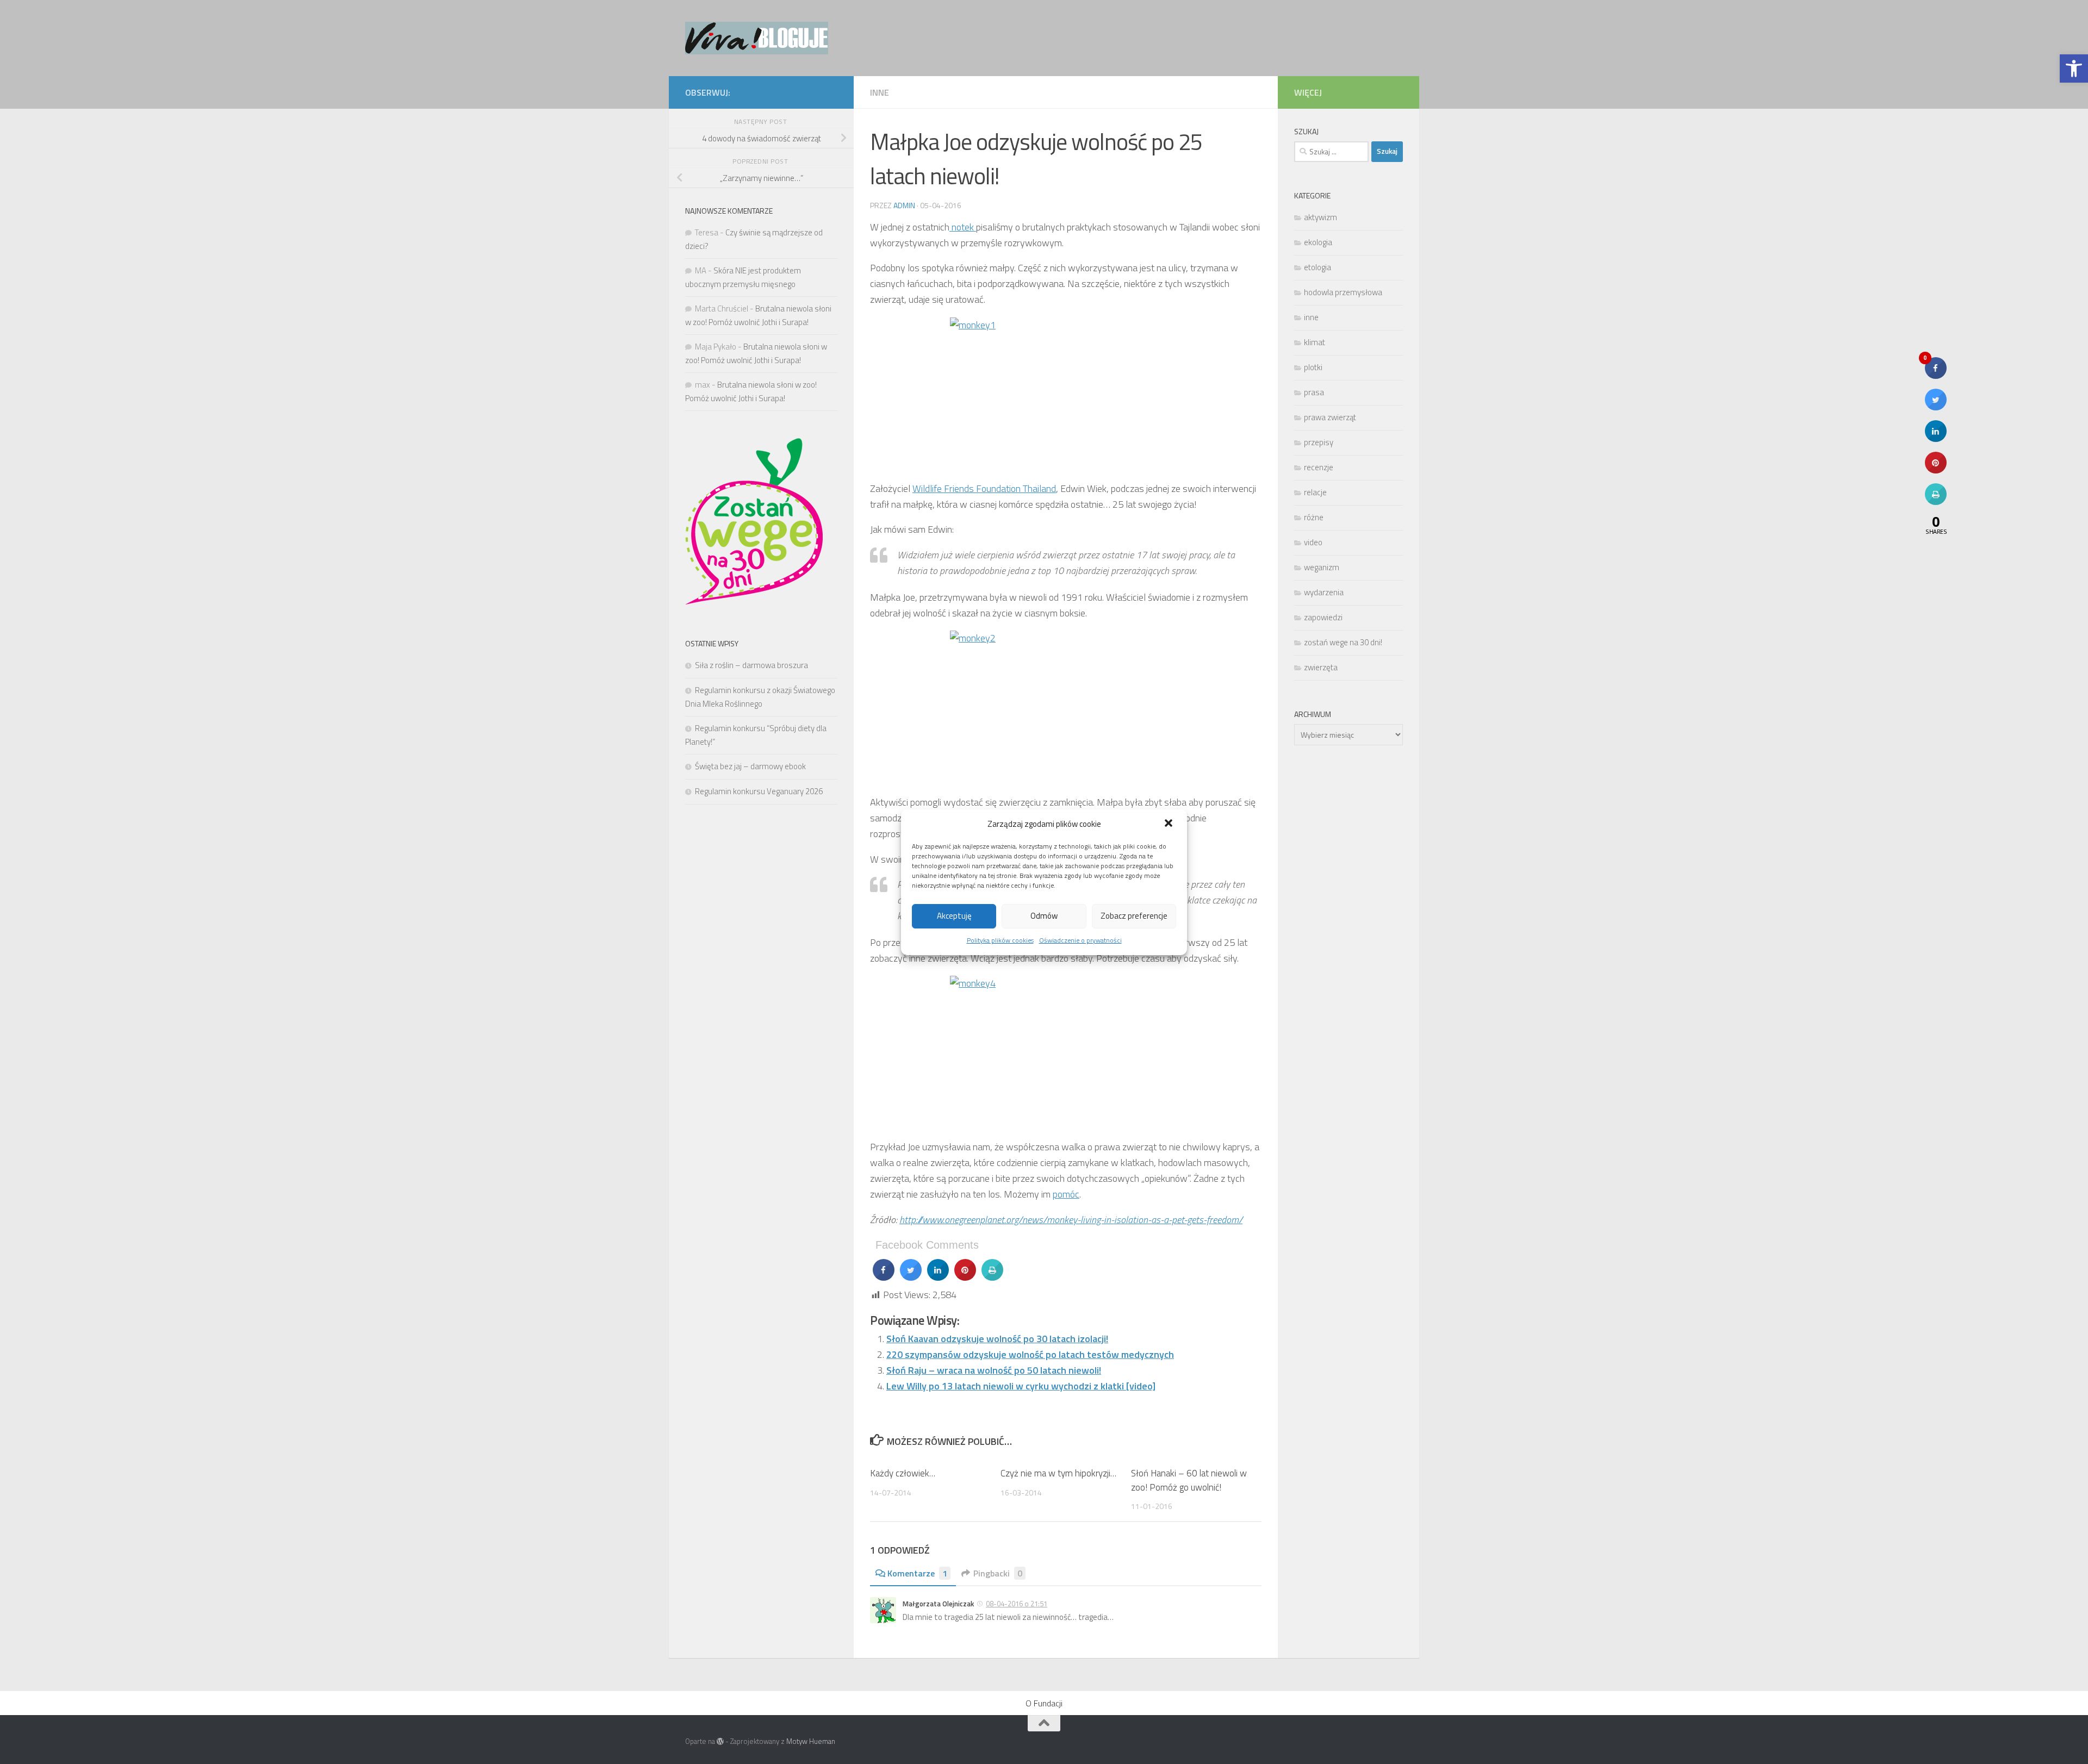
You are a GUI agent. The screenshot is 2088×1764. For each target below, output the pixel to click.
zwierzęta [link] (1321, 667)
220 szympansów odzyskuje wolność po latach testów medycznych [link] (1030, 1354)
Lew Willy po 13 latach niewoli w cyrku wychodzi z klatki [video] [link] (1021, 1386)
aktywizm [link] (1320, 217)
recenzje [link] (1319, 467)
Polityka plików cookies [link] (1000, 940)
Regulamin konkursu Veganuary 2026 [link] (759, 791)
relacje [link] (1315, 492)
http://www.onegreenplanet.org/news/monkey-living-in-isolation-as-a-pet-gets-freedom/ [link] (1071, 1220)
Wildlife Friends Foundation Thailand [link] (984, 488)
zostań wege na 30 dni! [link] (1343, 642)
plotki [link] (1313, 367)
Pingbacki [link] (998, 1573)
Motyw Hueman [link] (811, 1741)
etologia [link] (1318, 267)
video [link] (1313, 542)
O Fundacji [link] (1044, 1703)
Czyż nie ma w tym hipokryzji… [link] (1058, 1473)
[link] (2074, 68)
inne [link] (880, 92)
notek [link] (963, 227)
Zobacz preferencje (1134, 916)
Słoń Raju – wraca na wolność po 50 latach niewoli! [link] (994, 1370)
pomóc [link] (1066, 1194)
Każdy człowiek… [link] (903, 1473)
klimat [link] (1315, 342)
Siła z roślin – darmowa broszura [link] (751, 665)
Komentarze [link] (917, 1573)
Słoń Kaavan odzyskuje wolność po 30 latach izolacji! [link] (997, 1339)
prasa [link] (1314, 392)
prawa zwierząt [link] (1330, 417)
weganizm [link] (1322, 567)
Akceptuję (954, 916)
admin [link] (904, 205)
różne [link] (1314, 517)
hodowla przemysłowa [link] (1343, 292)
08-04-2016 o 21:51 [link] (1017, 1604)
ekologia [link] (1318, 242)
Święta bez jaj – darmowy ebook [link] (750, 766)
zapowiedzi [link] (1323, 617)
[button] (1170, 824)
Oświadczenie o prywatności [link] (1080, 940)
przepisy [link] (1319, 442)
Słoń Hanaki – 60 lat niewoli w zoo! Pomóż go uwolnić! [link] (1189, 1480)
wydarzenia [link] (1324, 592)
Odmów (1044, 916)
